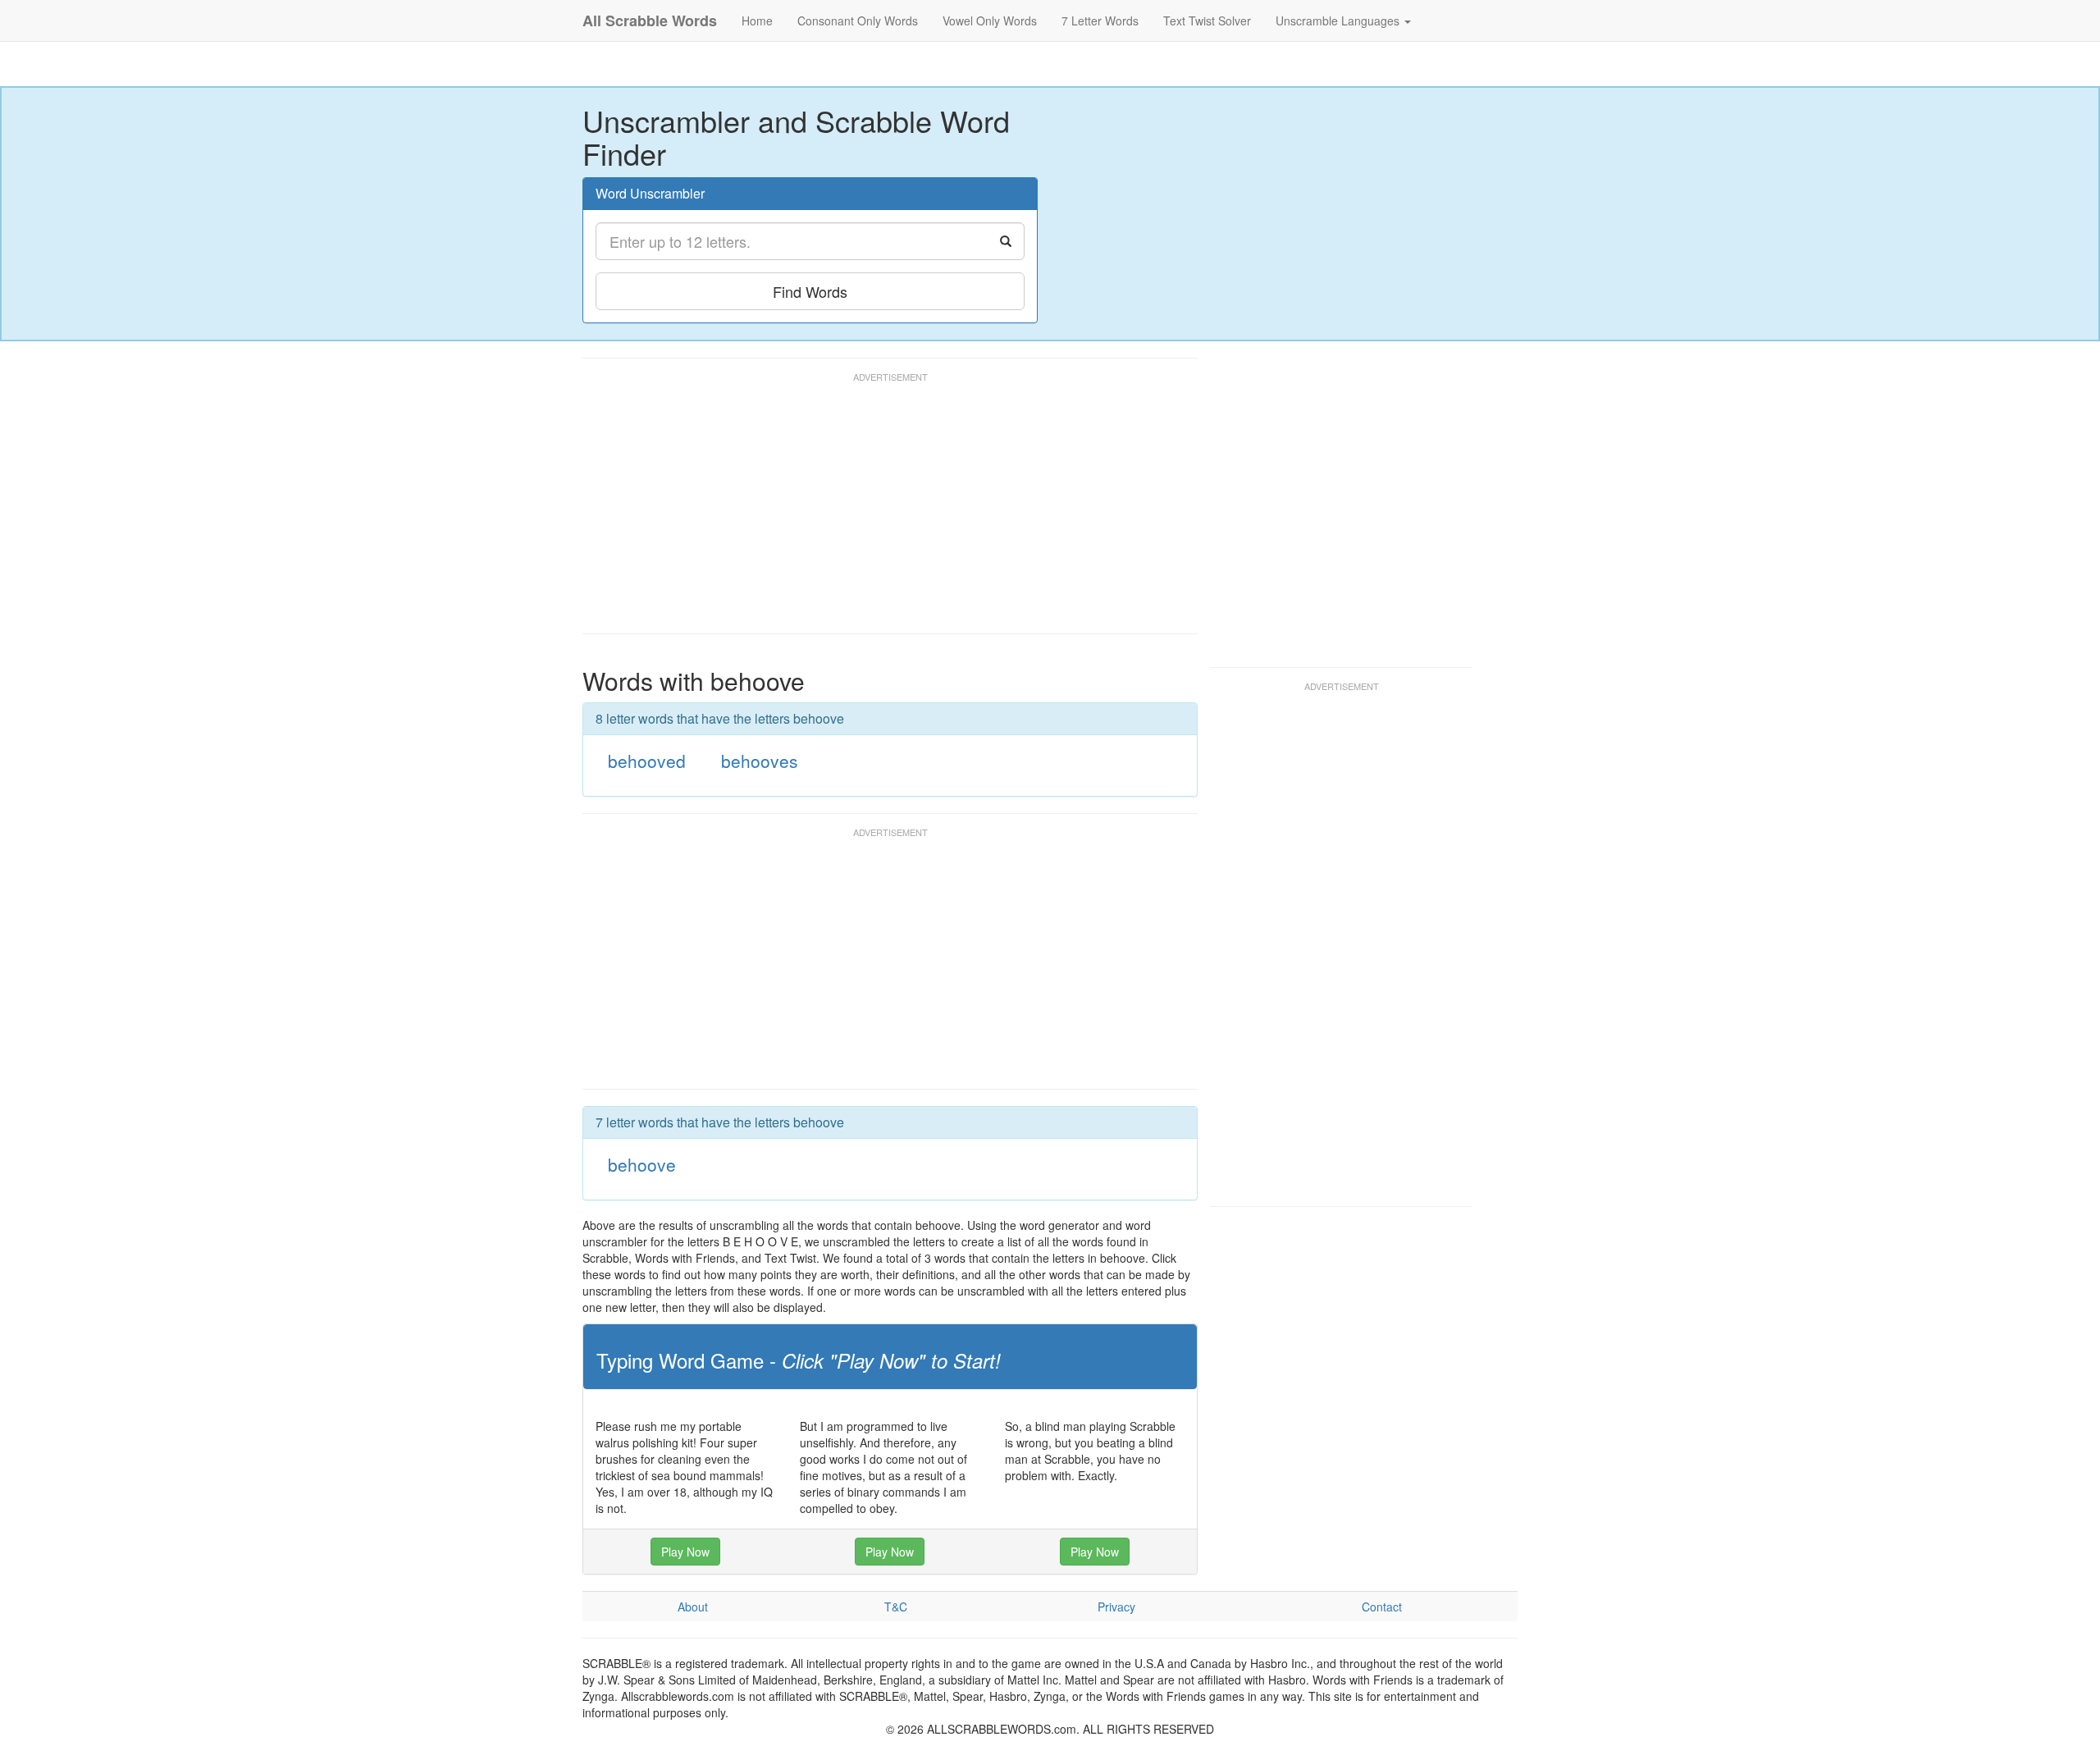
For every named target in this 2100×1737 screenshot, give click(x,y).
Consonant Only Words (858, 21)
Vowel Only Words (990, 21)
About (693, 1607)
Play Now (685, 1552)
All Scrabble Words (650, 21)
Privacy (1116, 1607)
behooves (760, 761)
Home (757, 21)
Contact (1382, 1607)
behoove (642, 1164)
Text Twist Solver (1207, 21)
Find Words (810, 291)
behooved (647, 761)
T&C (896, 1607)
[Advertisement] (881, 510)
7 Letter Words (1100, 21)
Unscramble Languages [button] (1339, 21)
